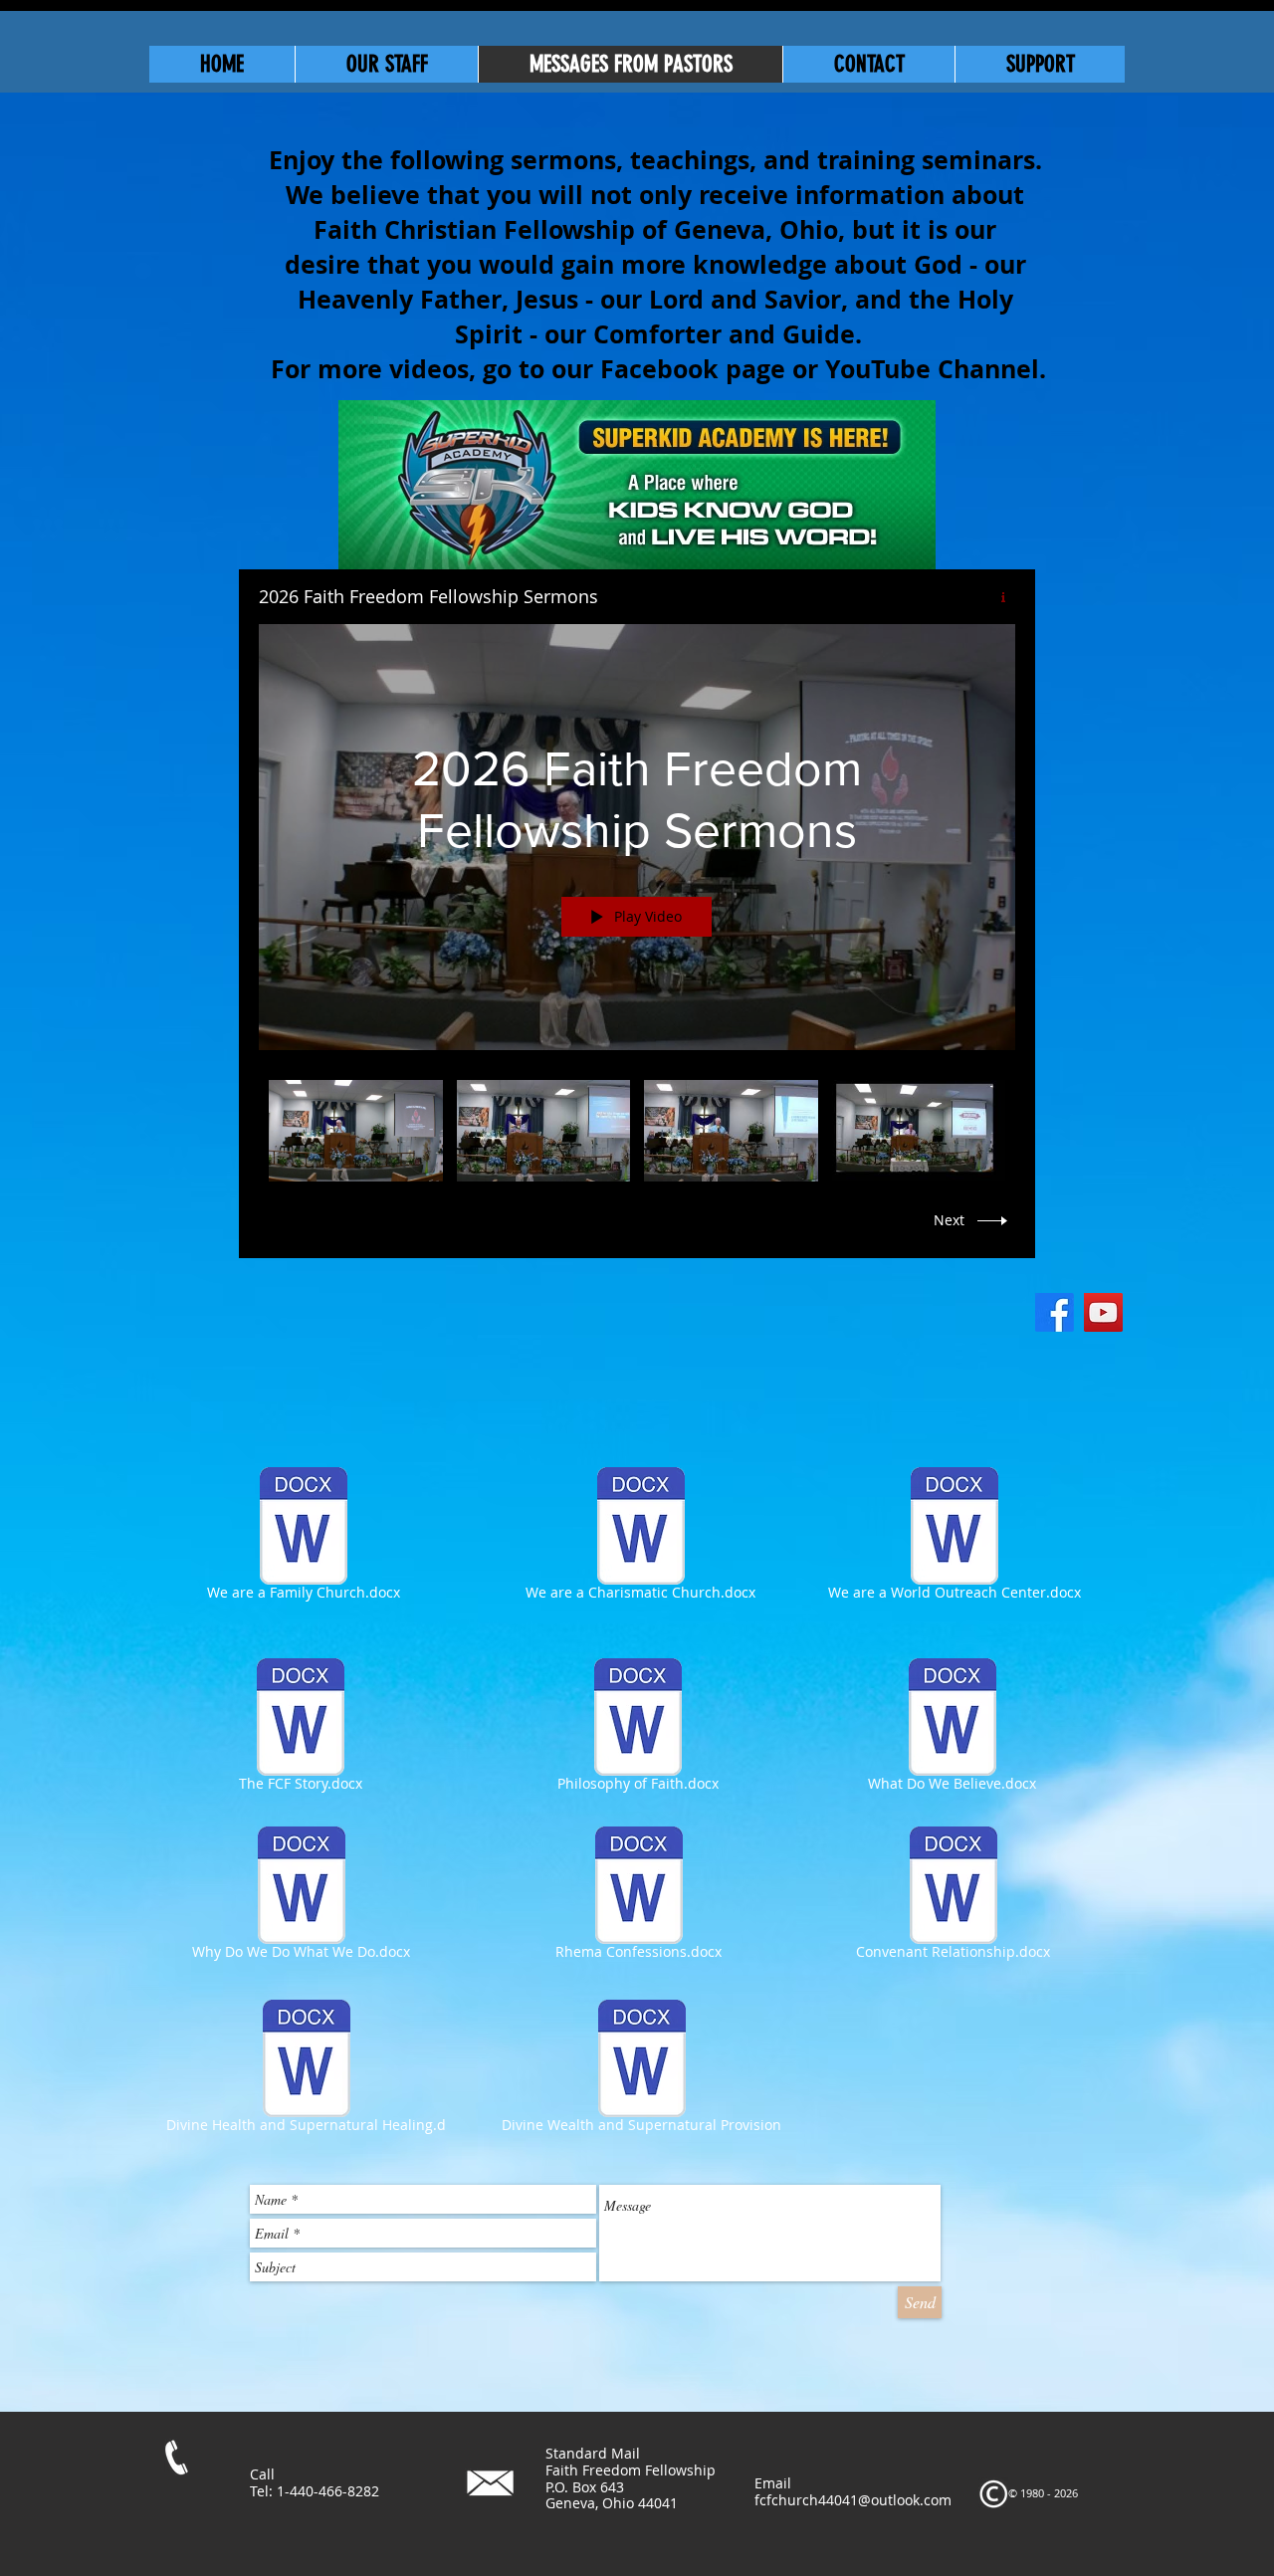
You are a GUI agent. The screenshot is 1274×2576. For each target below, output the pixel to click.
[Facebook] (1055, 1312)
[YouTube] (1103, 1312)
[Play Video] (356, 1130)
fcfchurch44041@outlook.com (853, 2500)
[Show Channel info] (996, 597)
